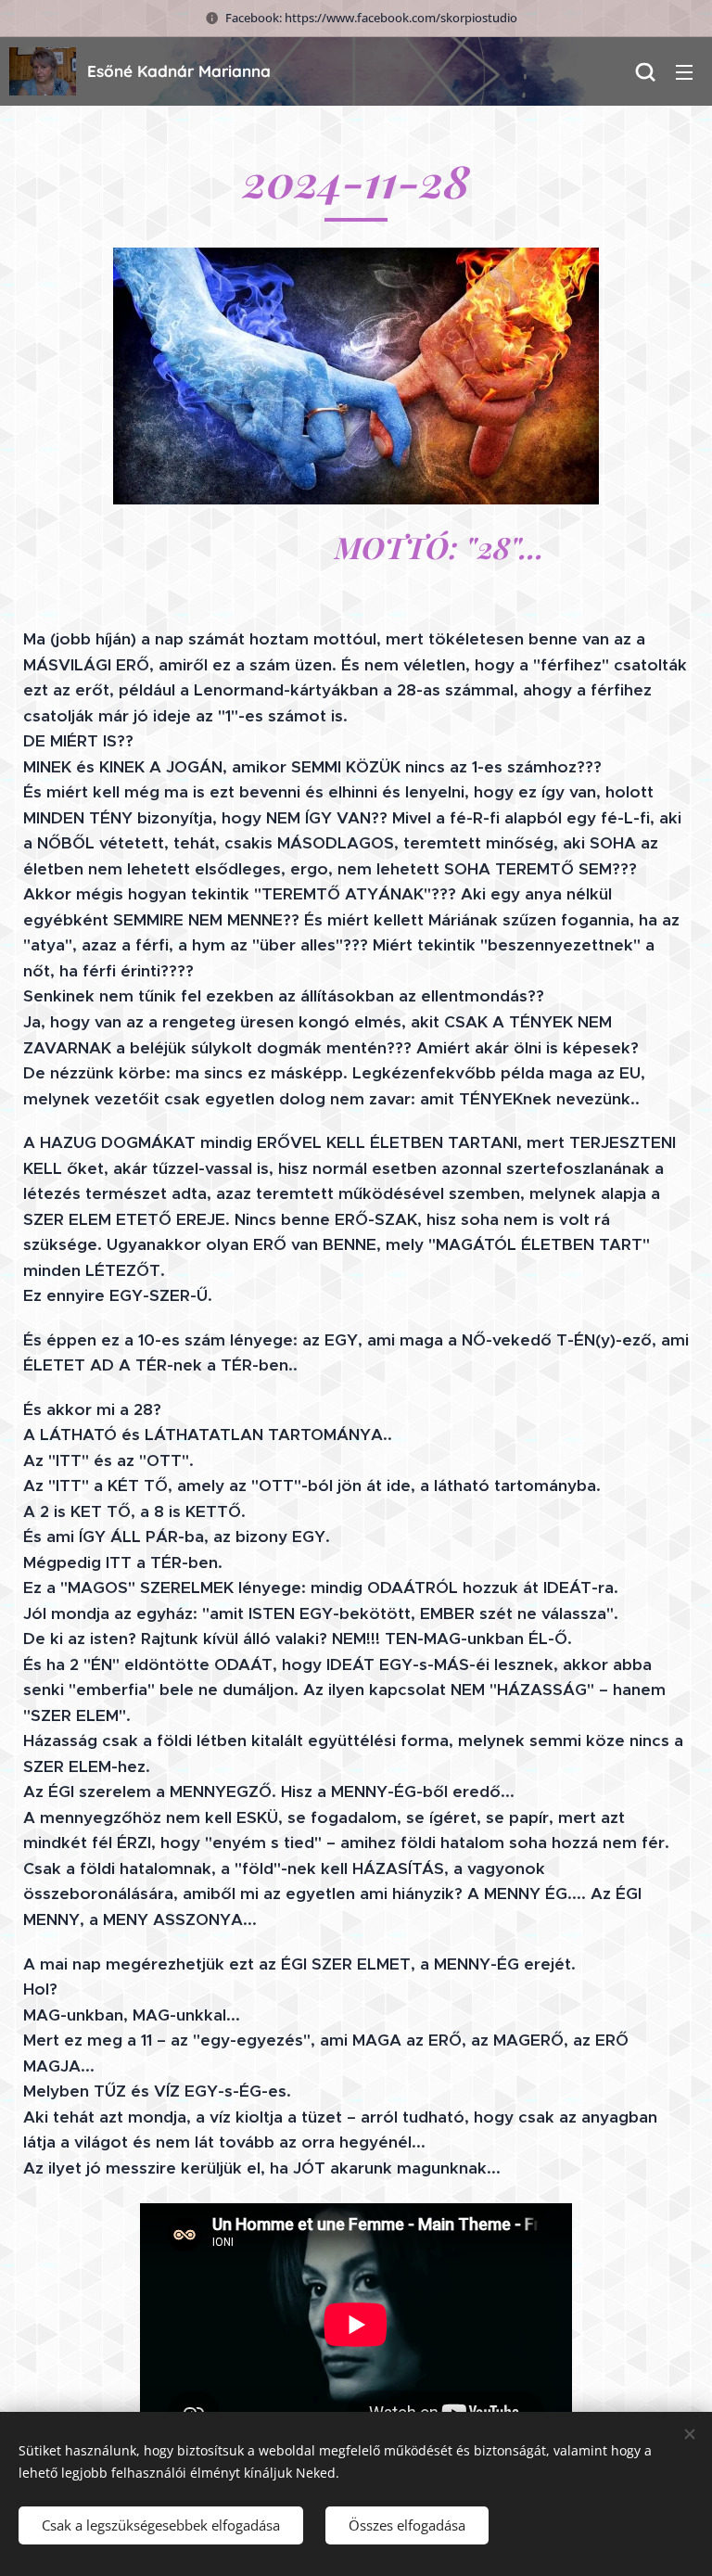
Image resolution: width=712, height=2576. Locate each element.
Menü (684, 71)
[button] (645, 71)
